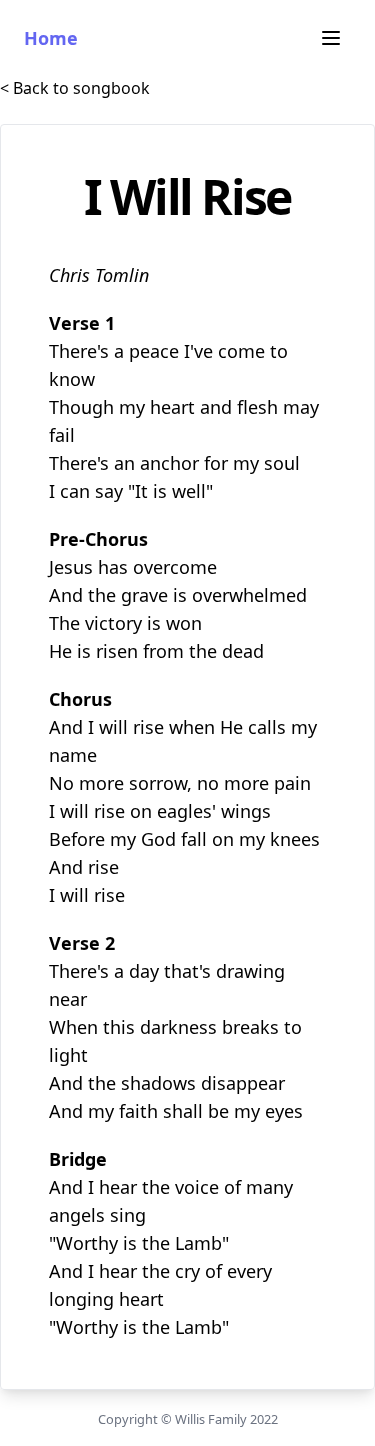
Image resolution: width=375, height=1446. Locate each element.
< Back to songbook (75, 88)
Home (51, 38)
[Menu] (331, 38)
